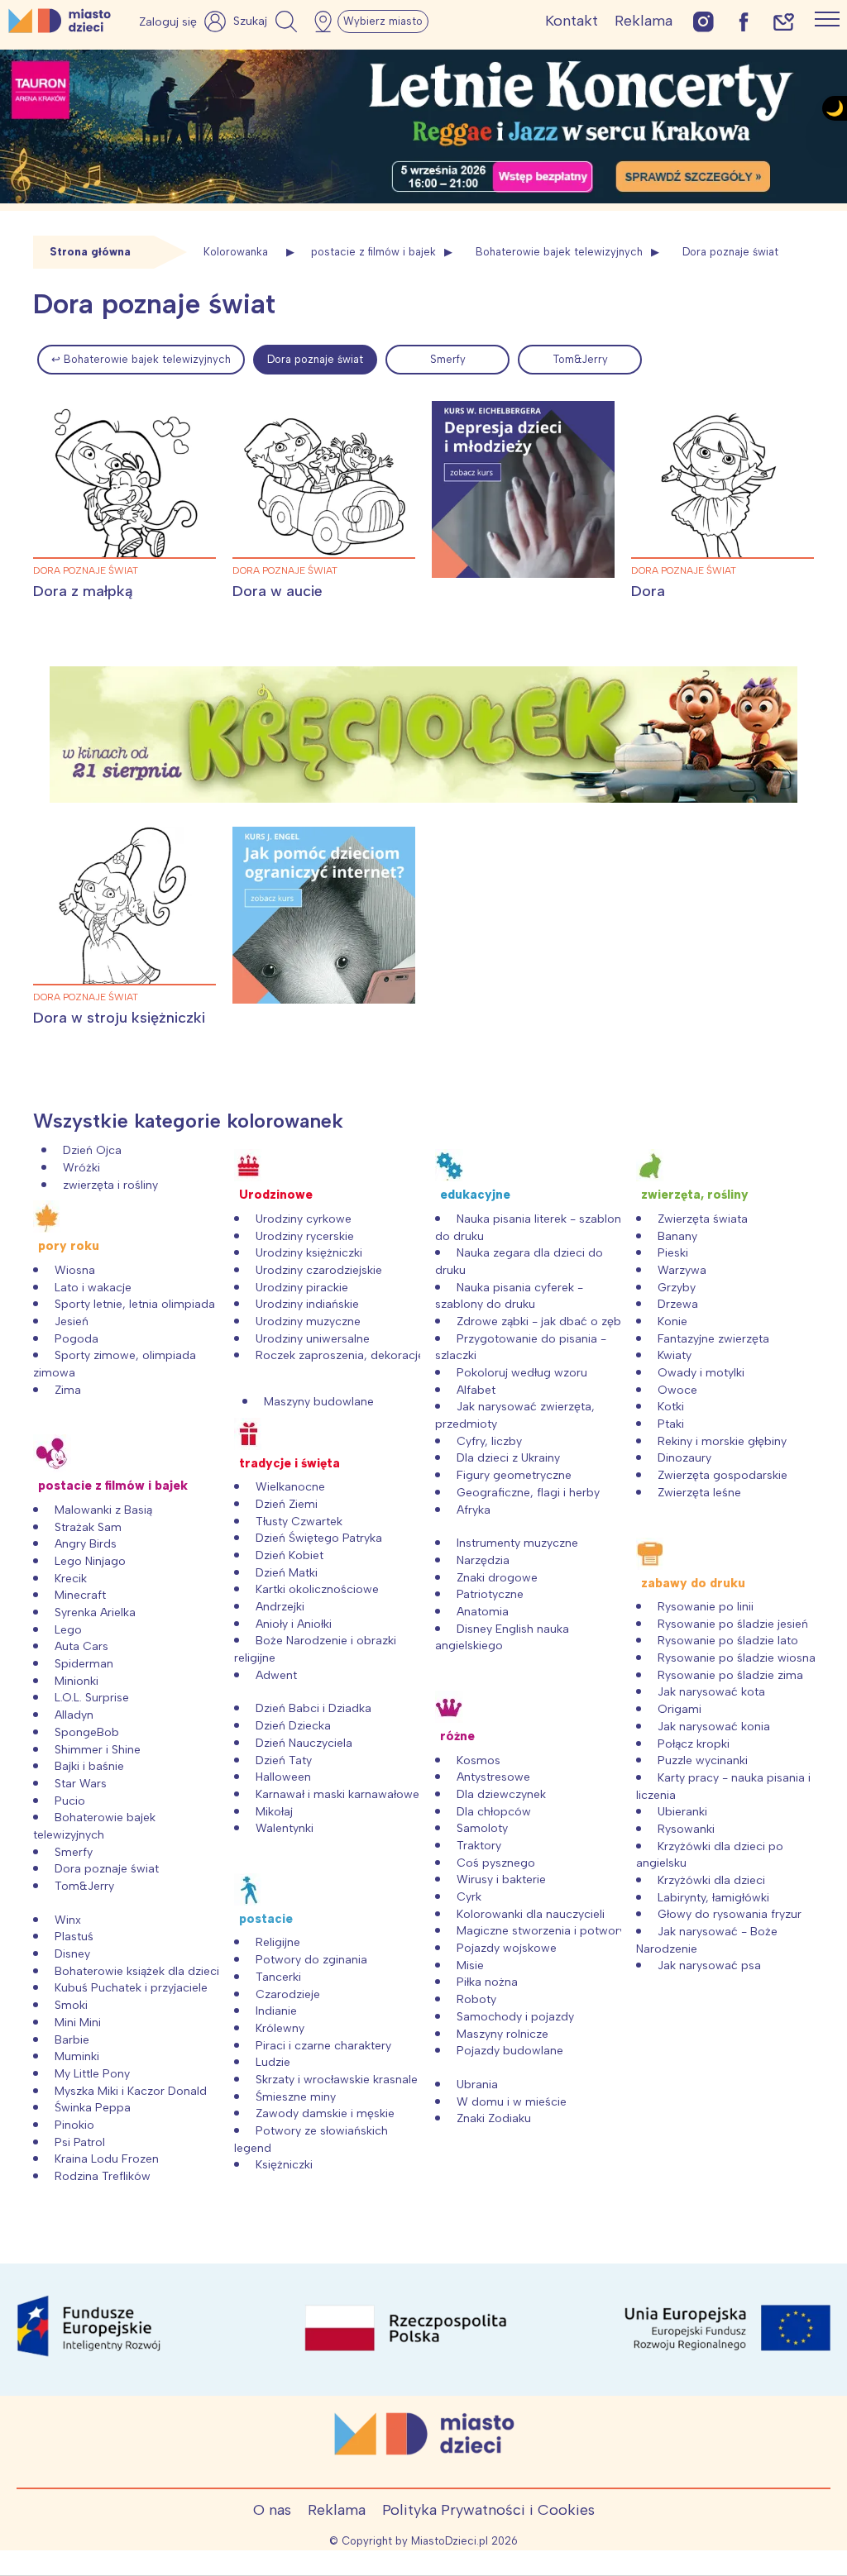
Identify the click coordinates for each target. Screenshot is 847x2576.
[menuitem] (141, 360)
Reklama (644, 21)
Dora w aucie (278, 591)
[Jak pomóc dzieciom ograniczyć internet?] (324, 915)
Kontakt (572, 21)
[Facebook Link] (744, 21)
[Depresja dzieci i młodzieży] (523, 489)
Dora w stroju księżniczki (119, 1018)
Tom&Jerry (580, 359)
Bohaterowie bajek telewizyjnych (559, 252)
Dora (648, 591)
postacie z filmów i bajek (373, 252)
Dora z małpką (83, 591)
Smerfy (448, 359)
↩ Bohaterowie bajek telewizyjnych (141, 359)
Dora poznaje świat (315, 359)
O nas (272, 2510)
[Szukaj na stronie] (267, 21)
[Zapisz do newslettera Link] (784, 21)
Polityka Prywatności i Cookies (488, 2510)
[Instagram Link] (703, 21)
